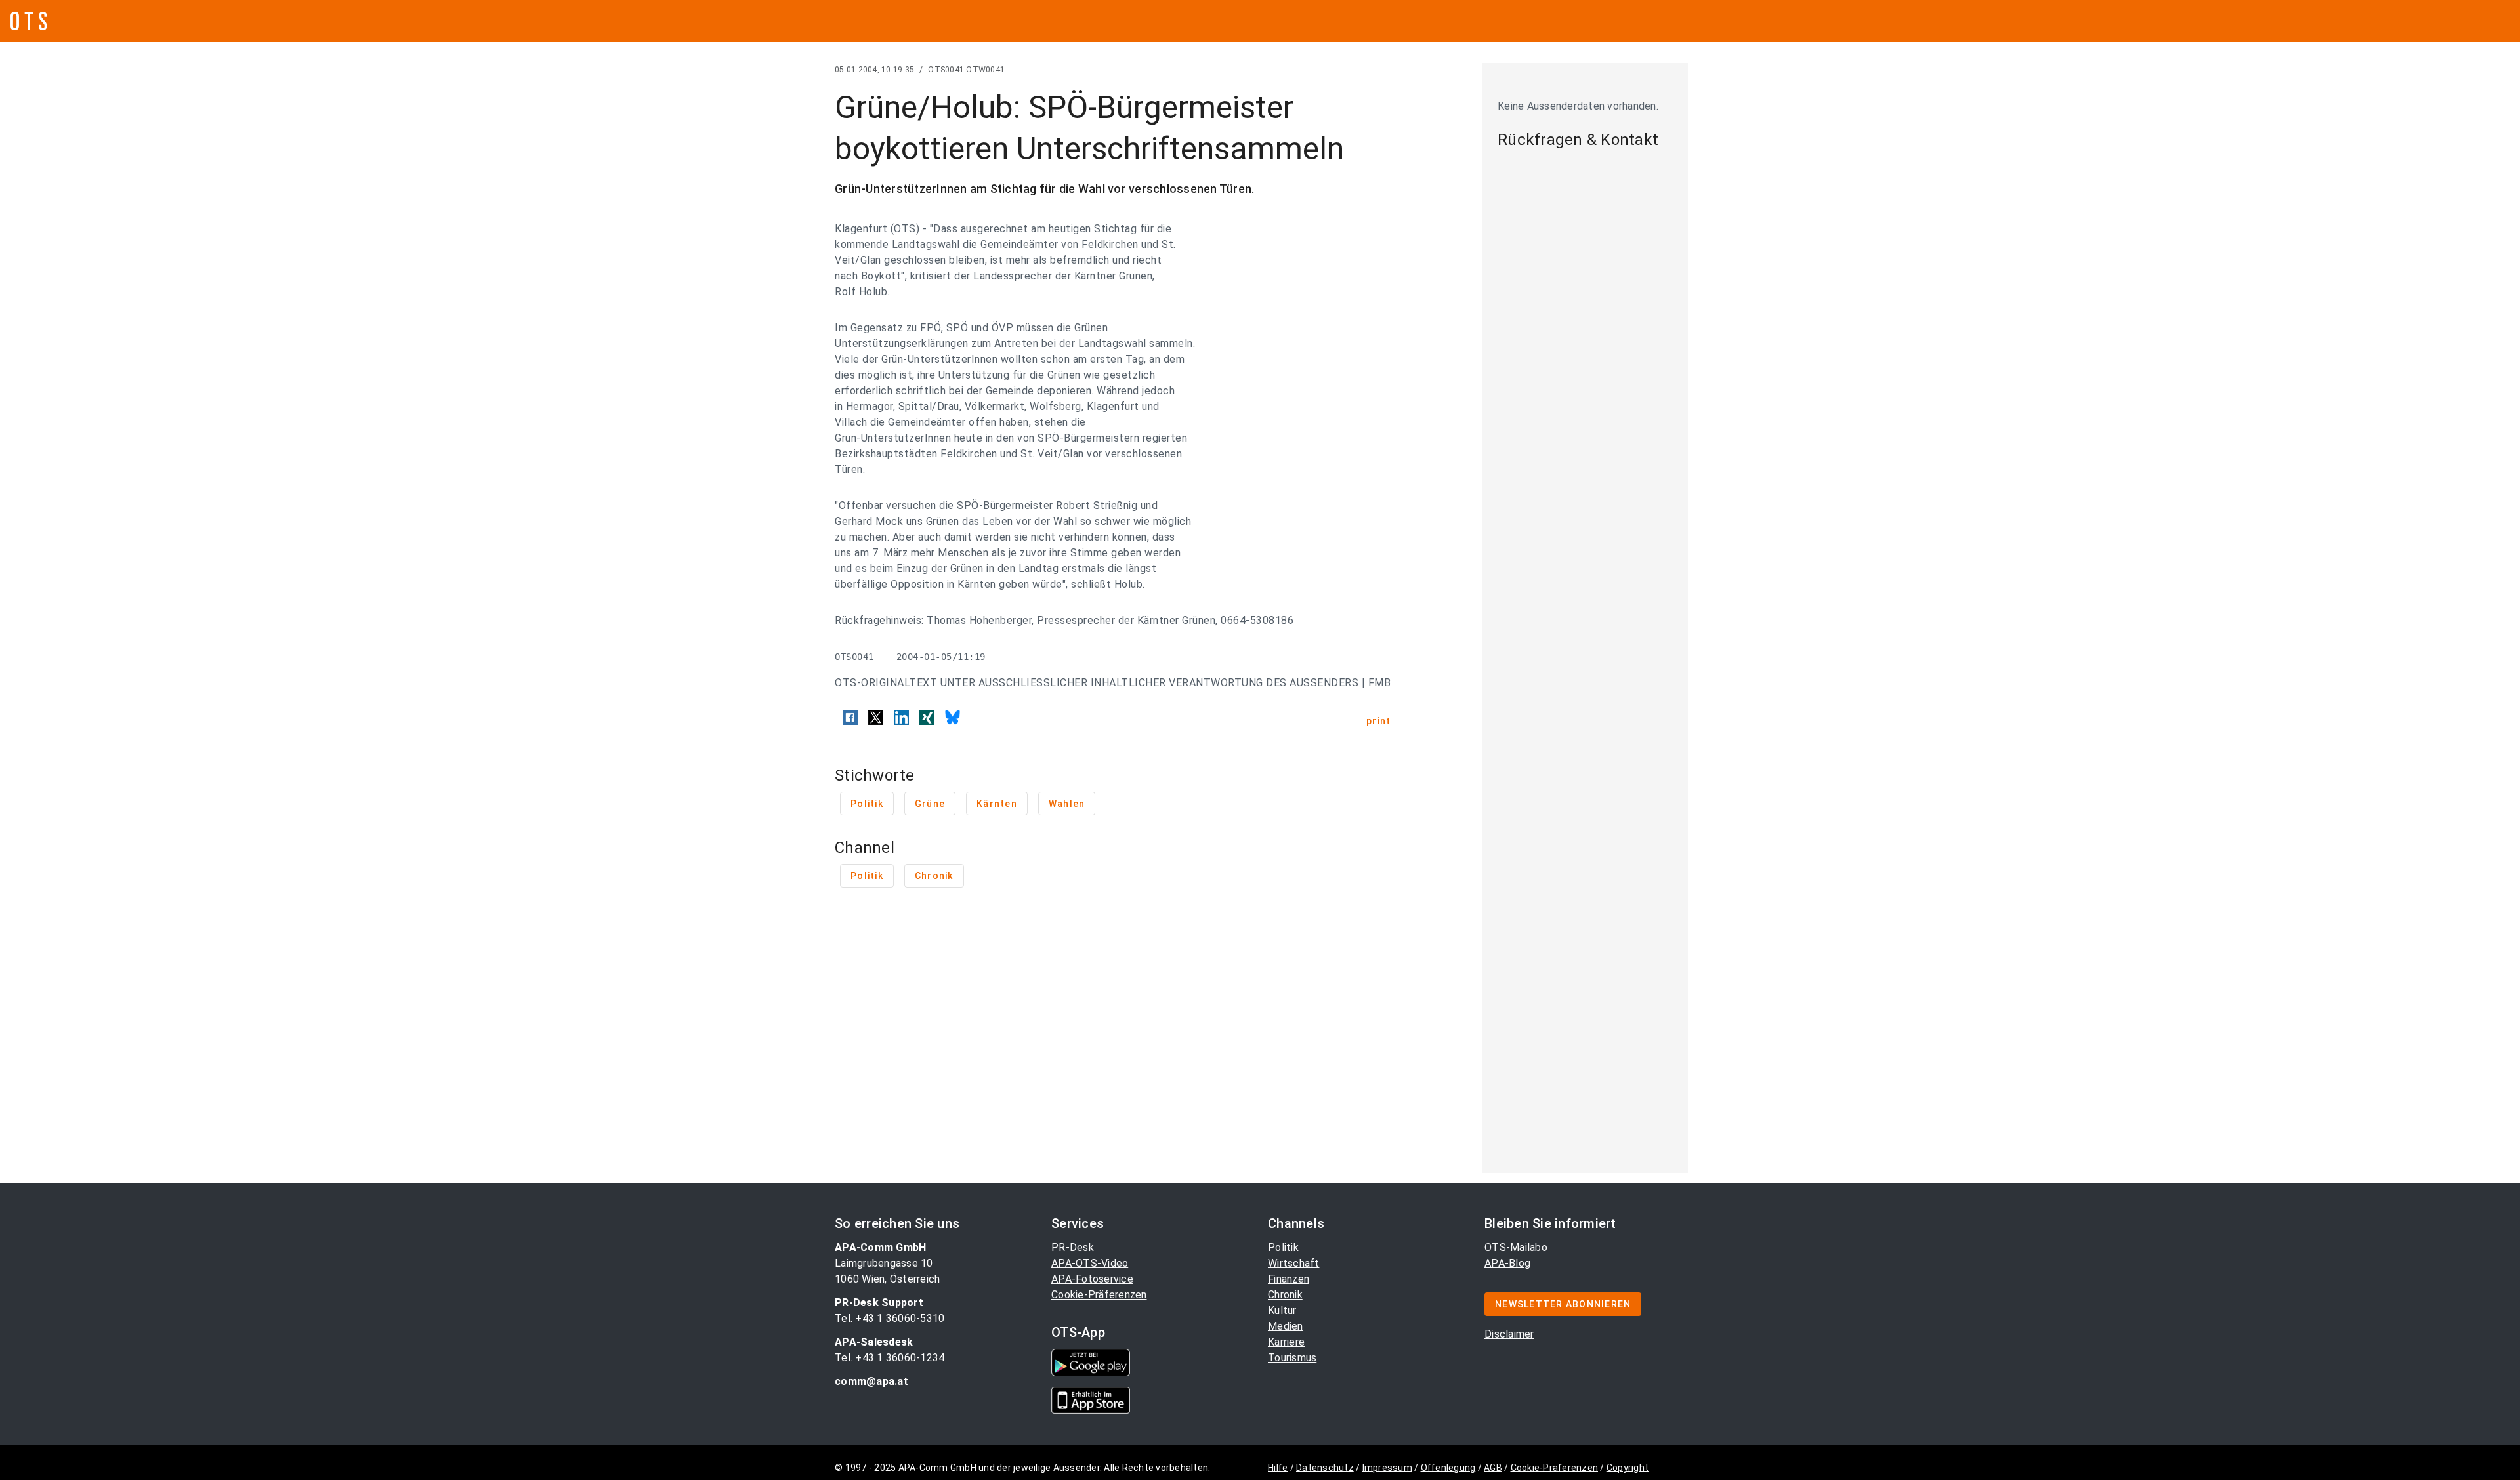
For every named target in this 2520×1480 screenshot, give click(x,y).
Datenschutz (1325, 1468)
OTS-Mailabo (1516, 1247)
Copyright (1627, 1468)
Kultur (1282, 1310)
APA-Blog (1507, 1263)
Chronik (1285, 1295)
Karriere (1286, 1342)
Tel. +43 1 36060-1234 (890, 1358)
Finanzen (1289, 1279)
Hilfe (1278, 1468)
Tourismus (1292, 1358)
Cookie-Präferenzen (1099, 1295)
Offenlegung (1448, 1468)
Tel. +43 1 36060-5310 (890, 1318)
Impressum (1387, 1468)
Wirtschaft (1294, 1263)
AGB (1493, 1468)
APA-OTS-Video (1090, 1263)
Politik (1283, 1247)
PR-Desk (1073, 1247)
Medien (1286, 1326)
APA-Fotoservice (1092, 1279)
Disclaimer (1509, 1334)
